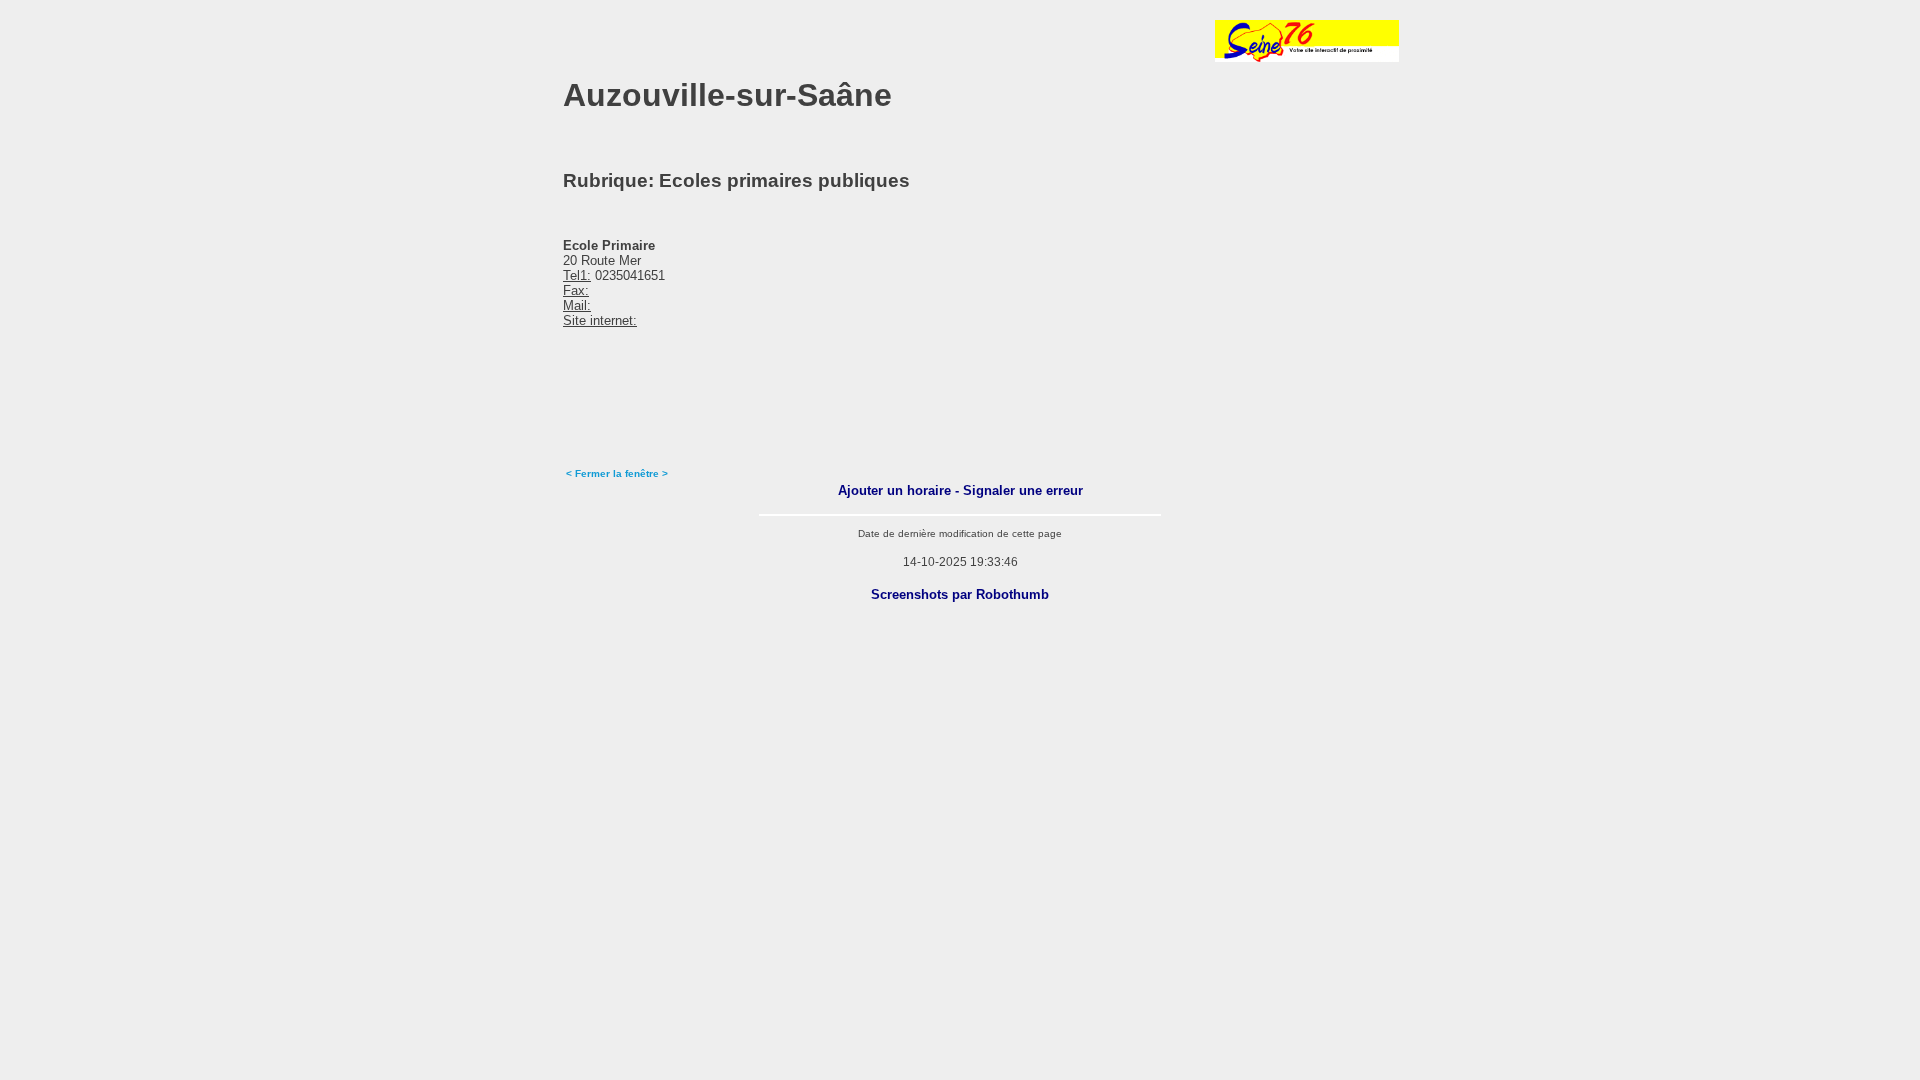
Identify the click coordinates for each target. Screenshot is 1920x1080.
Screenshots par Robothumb (960, 594)
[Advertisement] (722, 41)
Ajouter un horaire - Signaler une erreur (960, 490)
